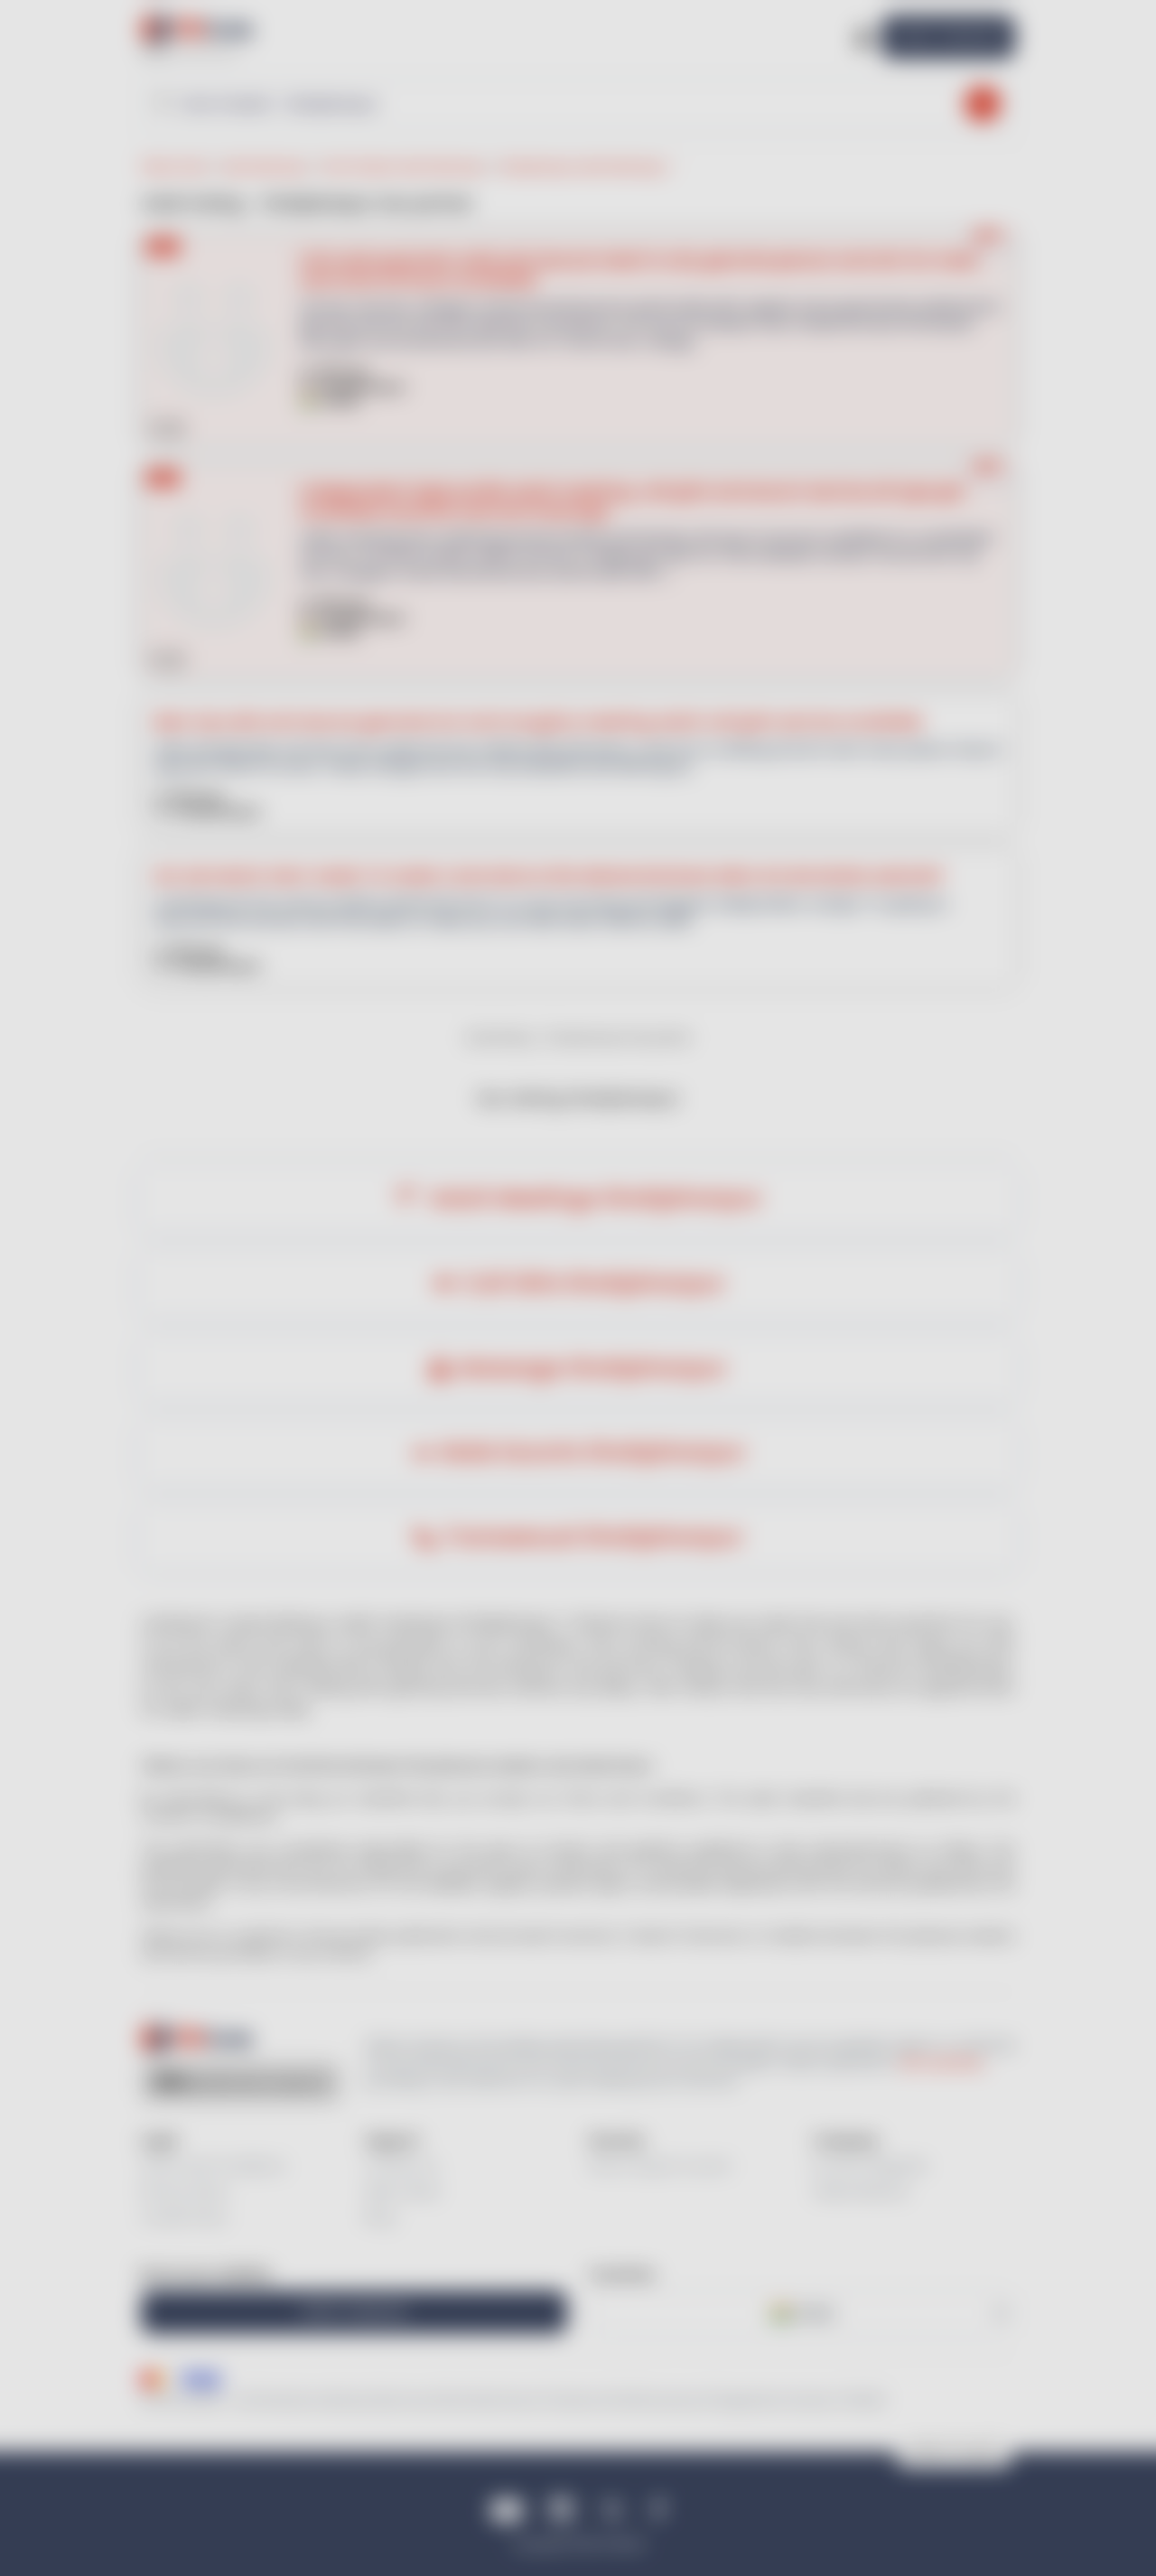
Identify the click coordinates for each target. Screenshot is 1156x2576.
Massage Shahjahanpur (592, 1369)
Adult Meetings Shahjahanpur (592, 1198)
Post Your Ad (948, 37)
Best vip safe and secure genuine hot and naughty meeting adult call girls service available (538, 722)
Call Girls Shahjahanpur (593, 1284)
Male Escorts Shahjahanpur (593, 1453)
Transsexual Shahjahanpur (593, 1538)
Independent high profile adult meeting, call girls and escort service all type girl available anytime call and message (632, 501)
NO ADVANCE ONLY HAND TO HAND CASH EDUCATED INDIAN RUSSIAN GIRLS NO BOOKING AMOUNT (550, 876)
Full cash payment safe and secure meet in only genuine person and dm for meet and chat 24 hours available (639, 270)
